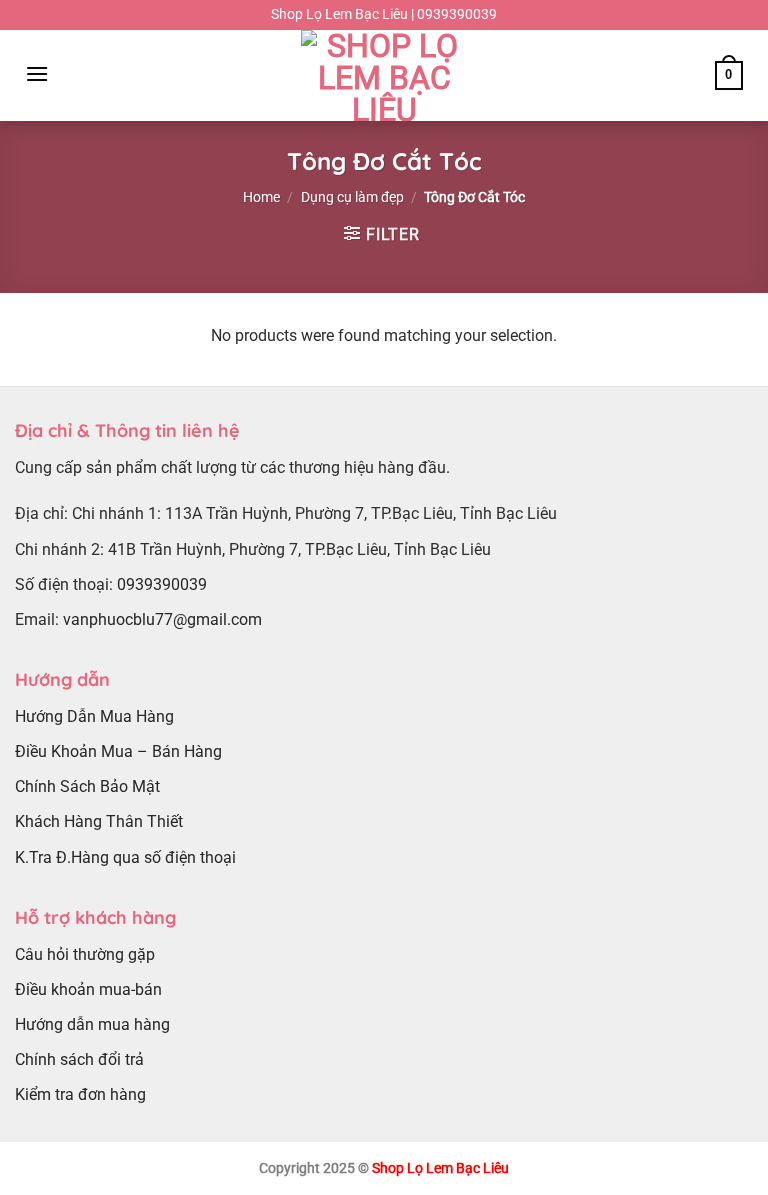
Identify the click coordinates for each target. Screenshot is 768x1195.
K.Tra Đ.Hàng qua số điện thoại (125, 857)
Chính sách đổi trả (79, 1059)
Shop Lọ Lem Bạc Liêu (440, 1168)
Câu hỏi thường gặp (85, 954)
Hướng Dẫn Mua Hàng (94, 716)
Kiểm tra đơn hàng (80, 1094)
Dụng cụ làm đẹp (352, 197)
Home (261, 197)
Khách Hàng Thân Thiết (99, 821)
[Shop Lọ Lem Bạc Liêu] (384, 75)
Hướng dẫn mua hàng (92, 1024)
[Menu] (37, 73)
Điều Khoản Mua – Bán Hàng (118, 751)
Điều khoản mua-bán (88, 989)
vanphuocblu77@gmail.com (162, 619)
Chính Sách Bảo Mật (87, 786)
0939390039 (162, 584)
